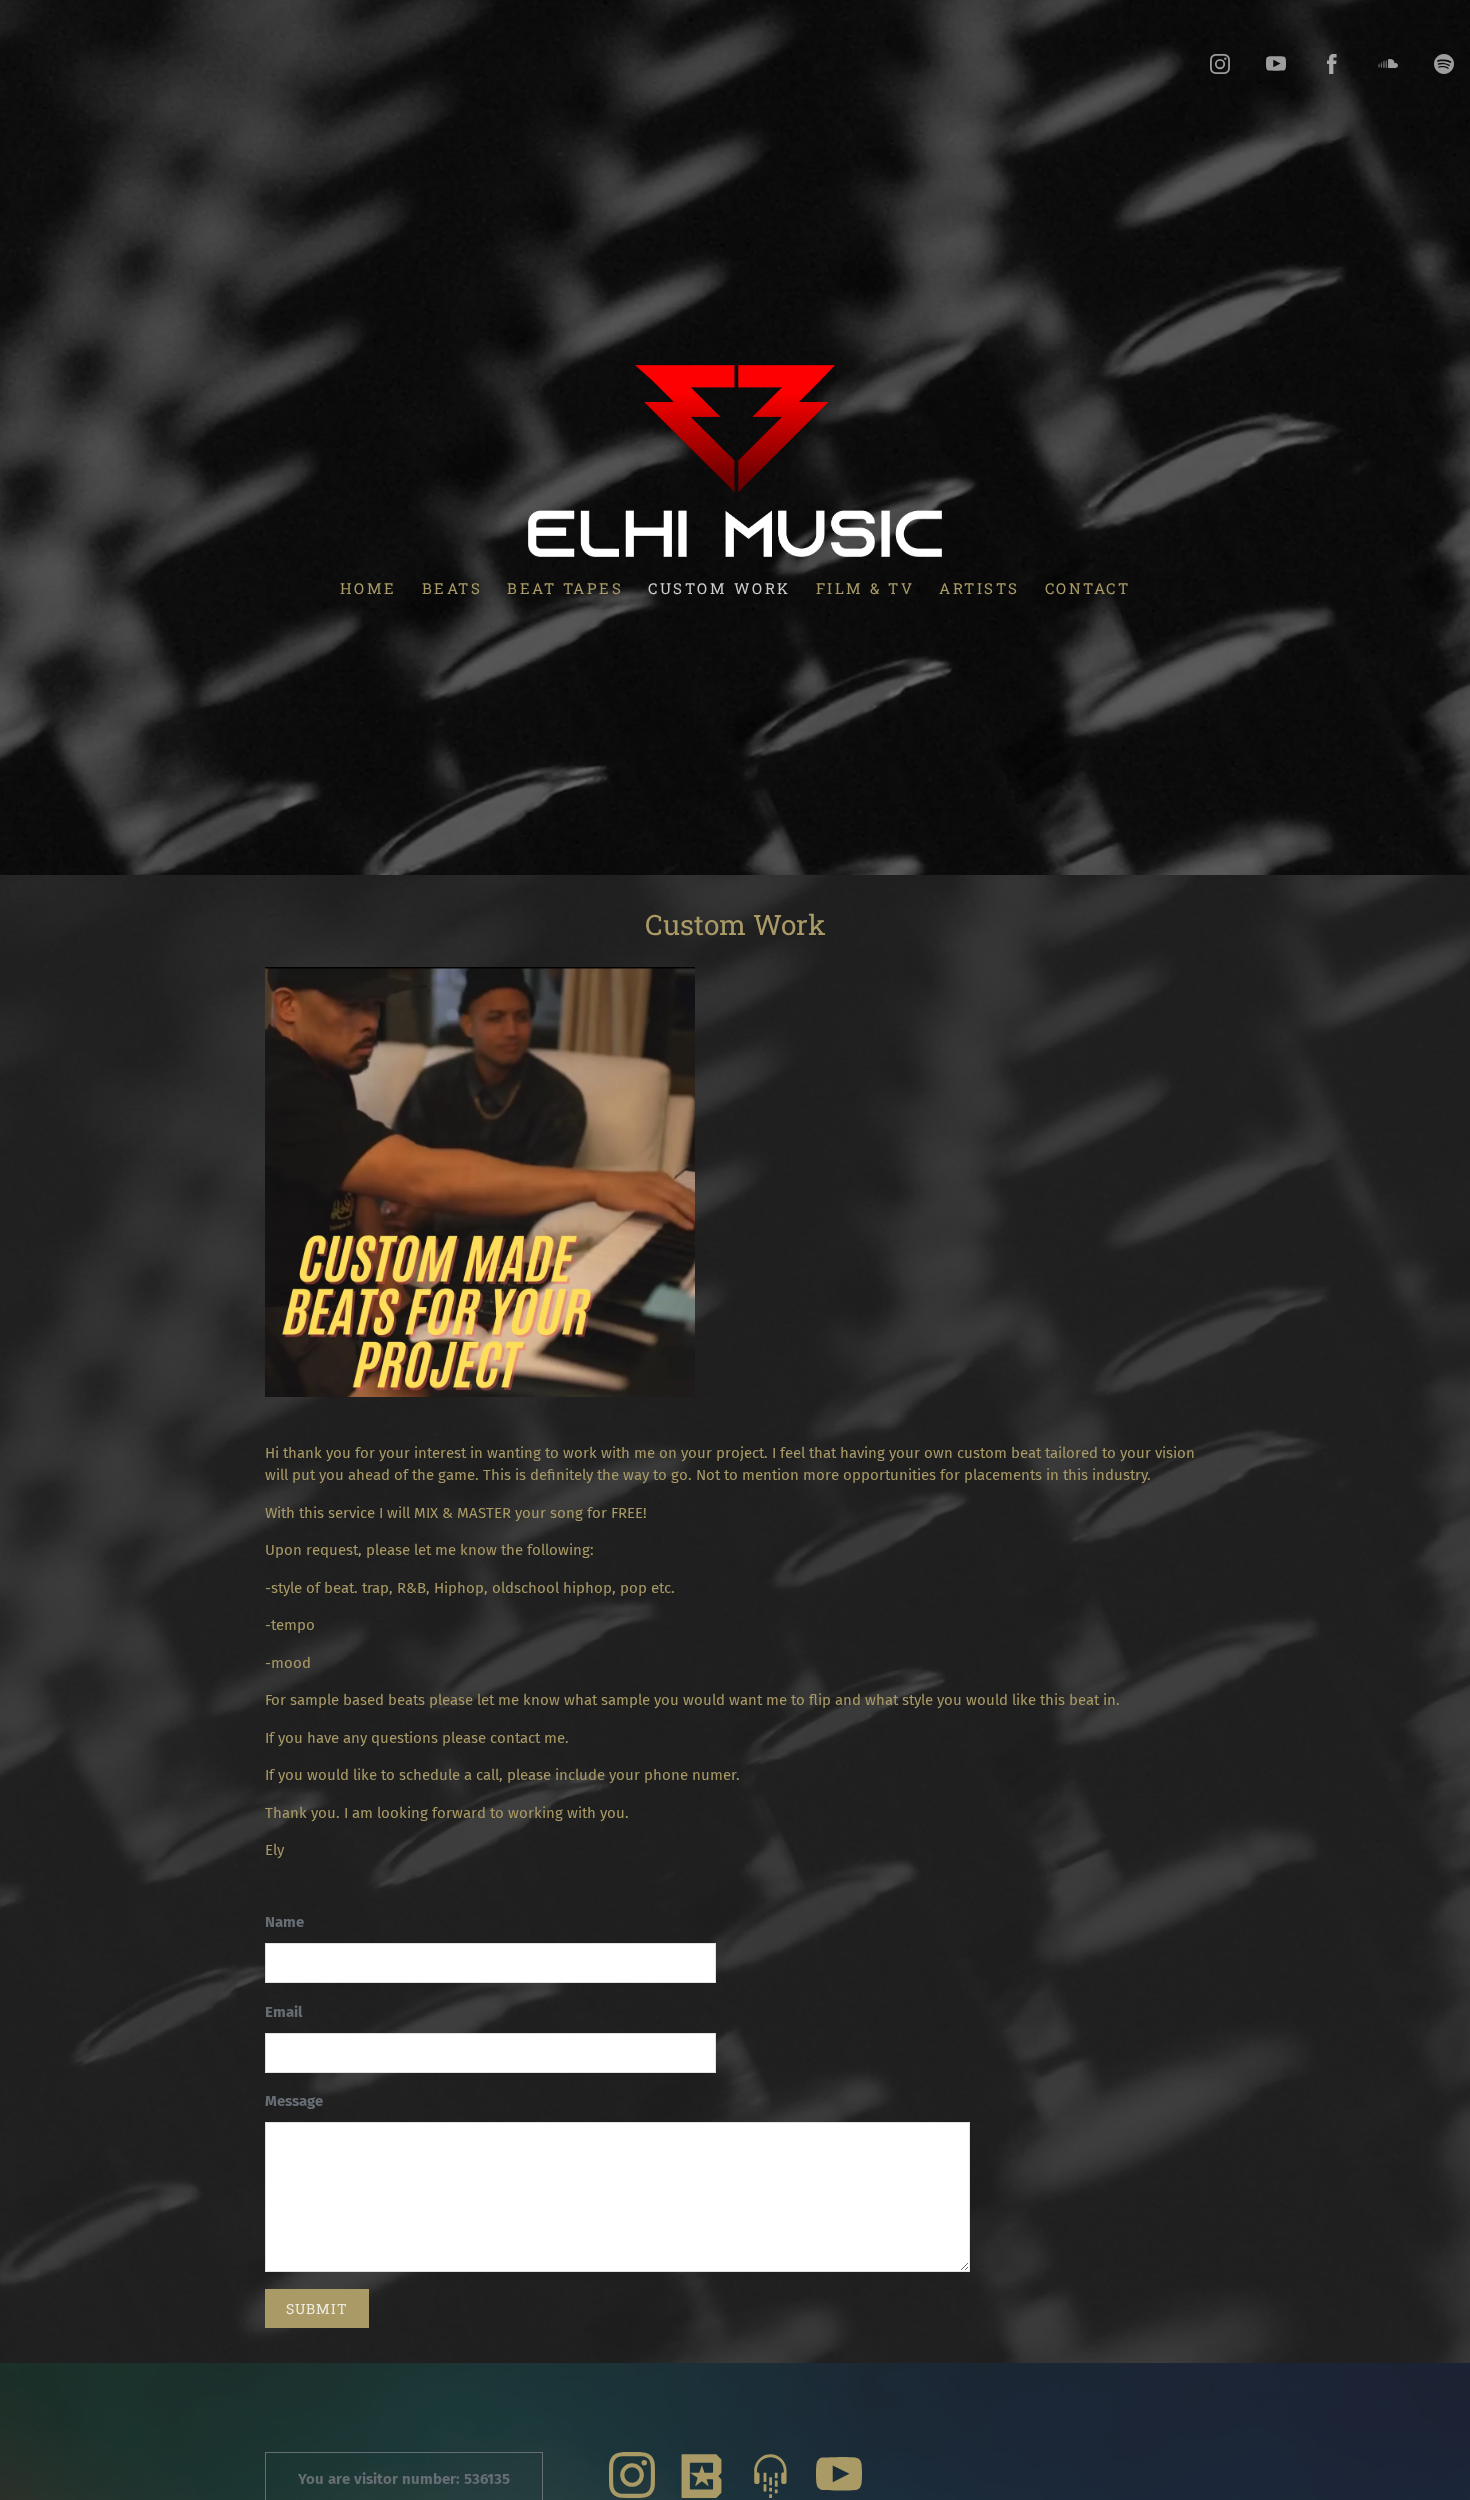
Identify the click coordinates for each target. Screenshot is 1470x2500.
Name (284, 1922)
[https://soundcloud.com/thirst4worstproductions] (1388, 64)
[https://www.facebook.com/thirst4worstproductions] (1332, 64)
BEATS (452, 587)
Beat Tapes (565, 587)
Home (368, 587)
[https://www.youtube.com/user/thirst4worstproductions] (1276, 64)
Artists (979, 587)
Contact (1088, 587)
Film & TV (865, 587)
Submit (317, 2308)
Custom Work (719, 587)
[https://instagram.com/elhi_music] (1220, 64)
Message (294, 2101)
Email (283, 2012)
